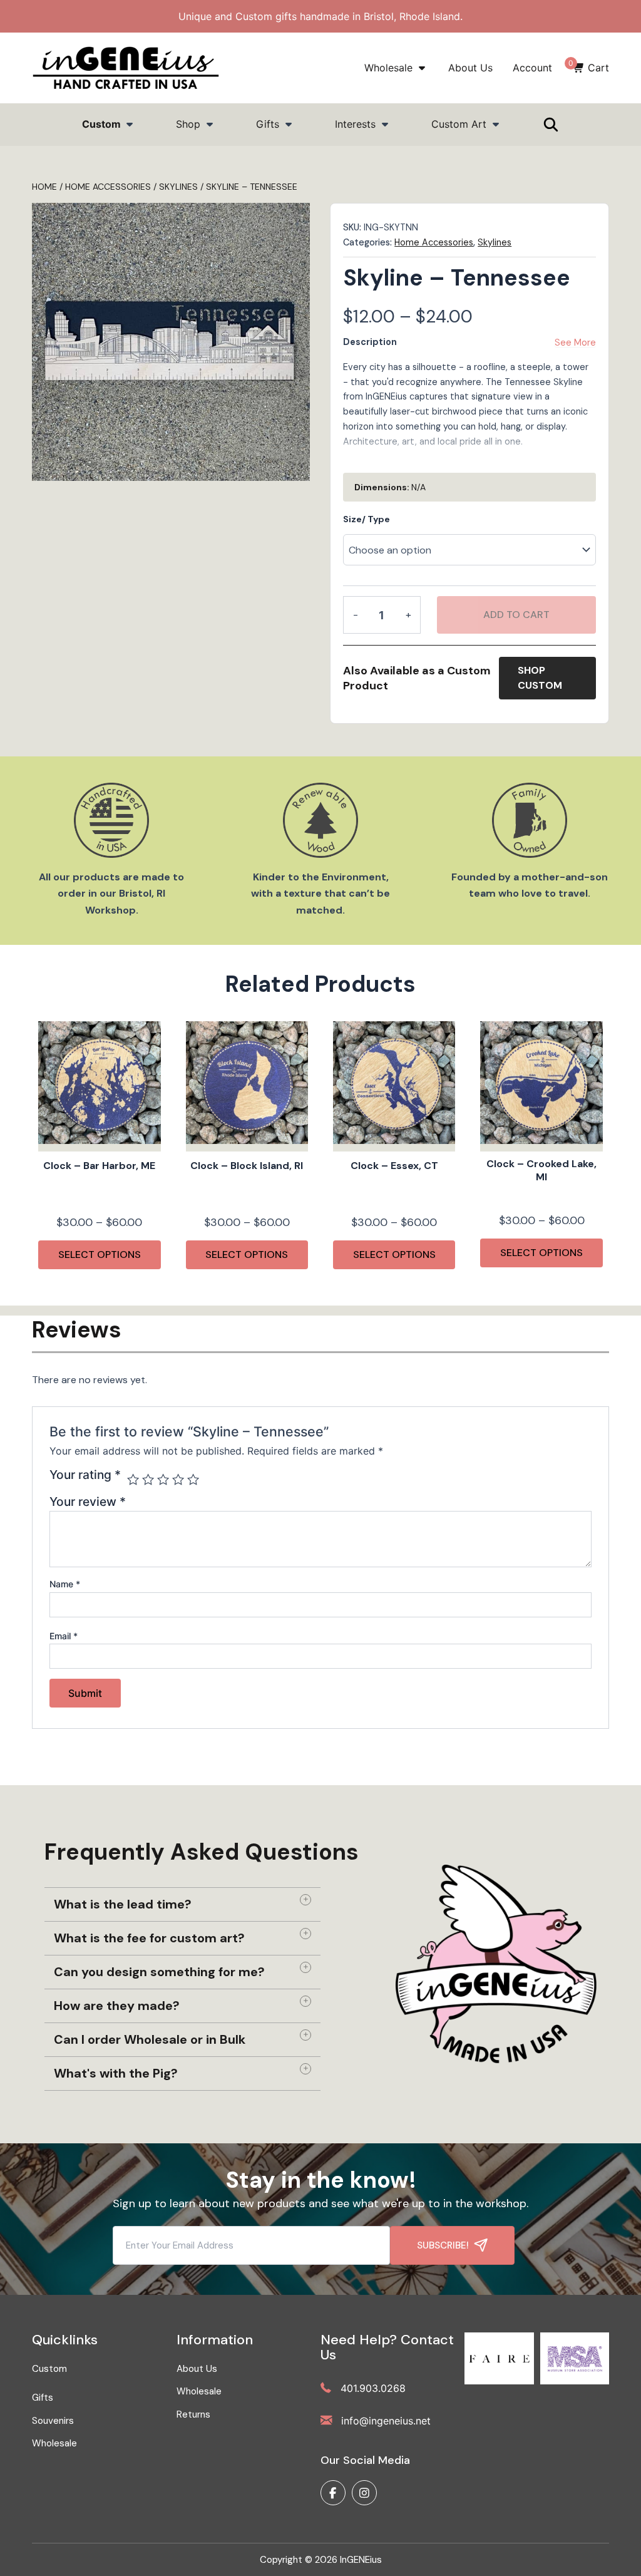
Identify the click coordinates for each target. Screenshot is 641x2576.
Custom (103, 124)
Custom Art (459, 124)
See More (575, 343)
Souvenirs (53, 2421)
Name (65, 1584)
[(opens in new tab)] (499, 2357)
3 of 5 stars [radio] (163, 1479)
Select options (100, 1255)
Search (410, 178)
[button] (182, 1904)
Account (532, 68)
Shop (190, 124)
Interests (355, 124)
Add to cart (516, 615)
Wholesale (390, 68)
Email (64, 1636)
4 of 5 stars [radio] (178, 1479)
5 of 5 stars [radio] (193, 1479)
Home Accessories (108, 187)
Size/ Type (367, 519)
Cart (591, 68)
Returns (193, 2414)
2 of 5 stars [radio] (148, 1479)
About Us (470, 68)
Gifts (268, 124)
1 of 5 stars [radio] (133, 1479)
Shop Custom (540, 678)
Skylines (495, 242)
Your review (88, 1502)
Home (44, 187)
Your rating (85, 1475)
